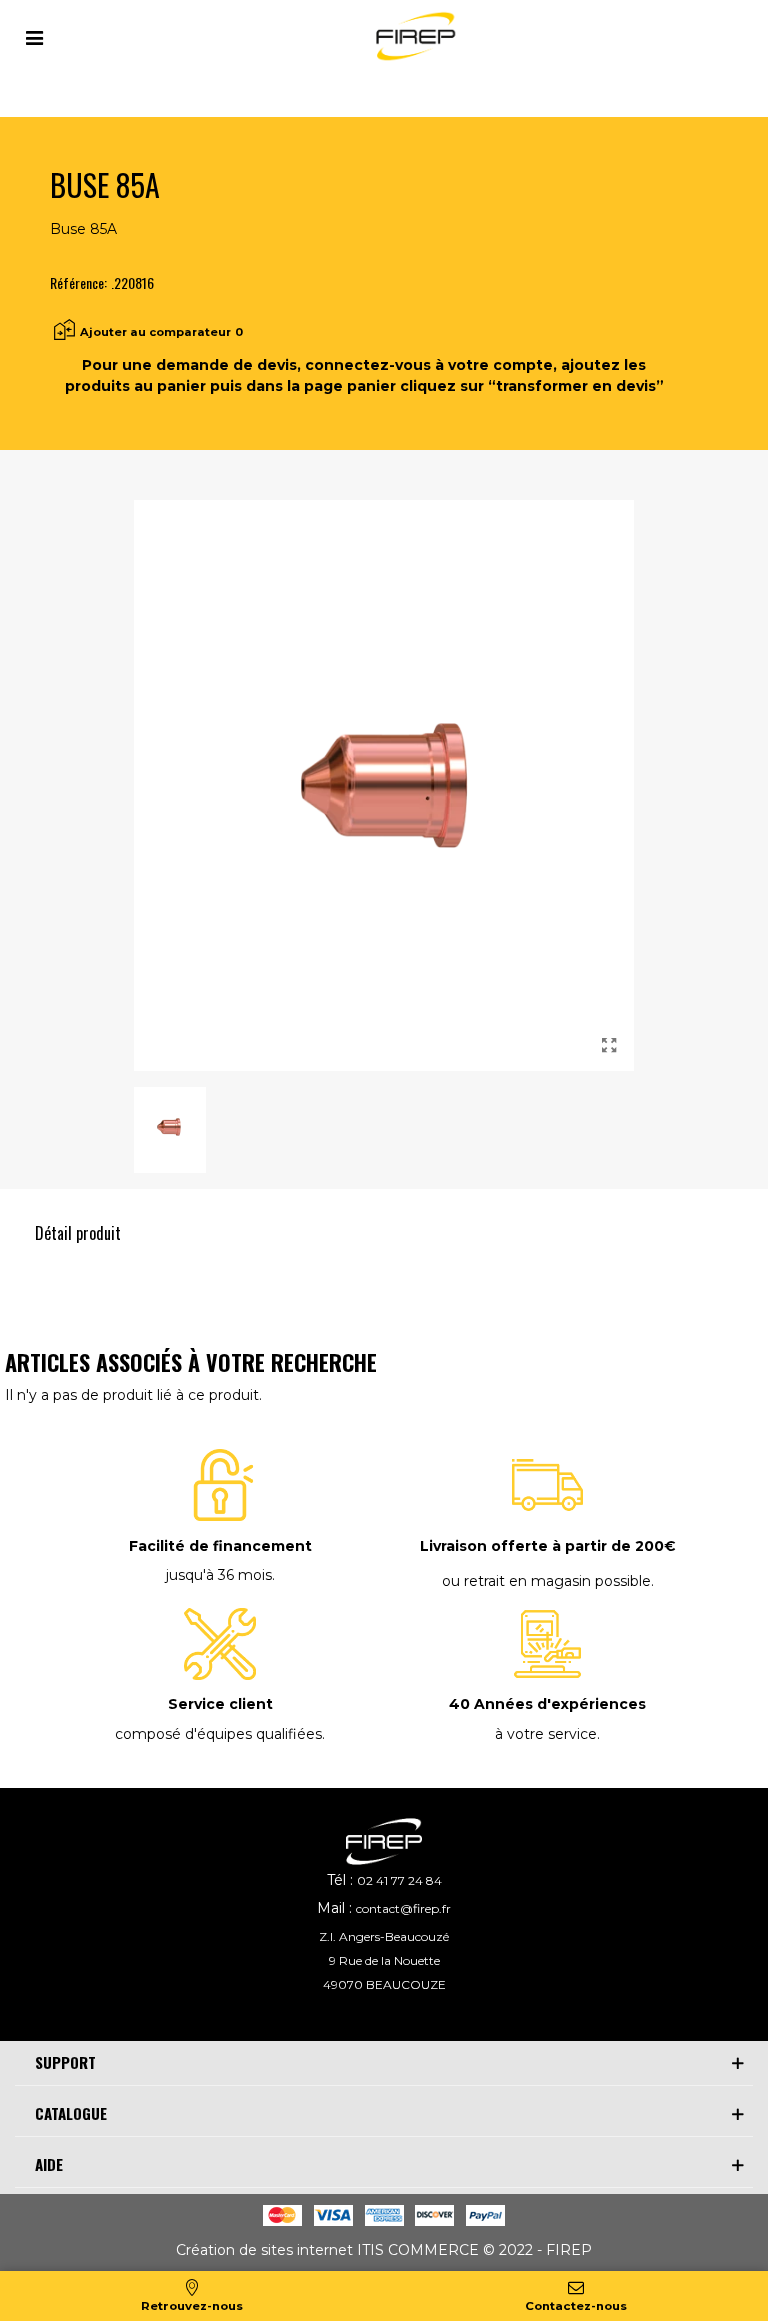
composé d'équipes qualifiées (218, 1734)
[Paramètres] (34, 36)
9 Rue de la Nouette (384, 1960)
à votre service (546, 1734)
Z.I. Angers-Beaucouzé (384, 1936)
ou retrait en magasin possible (546, 1581)
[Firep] (413, 36)
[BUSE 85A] (609, 1046)
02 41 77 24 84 (399, 1880)
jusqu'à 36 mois (219, 1575)
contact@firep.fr (403, 1908)
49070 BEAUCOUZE (384, 1984)
